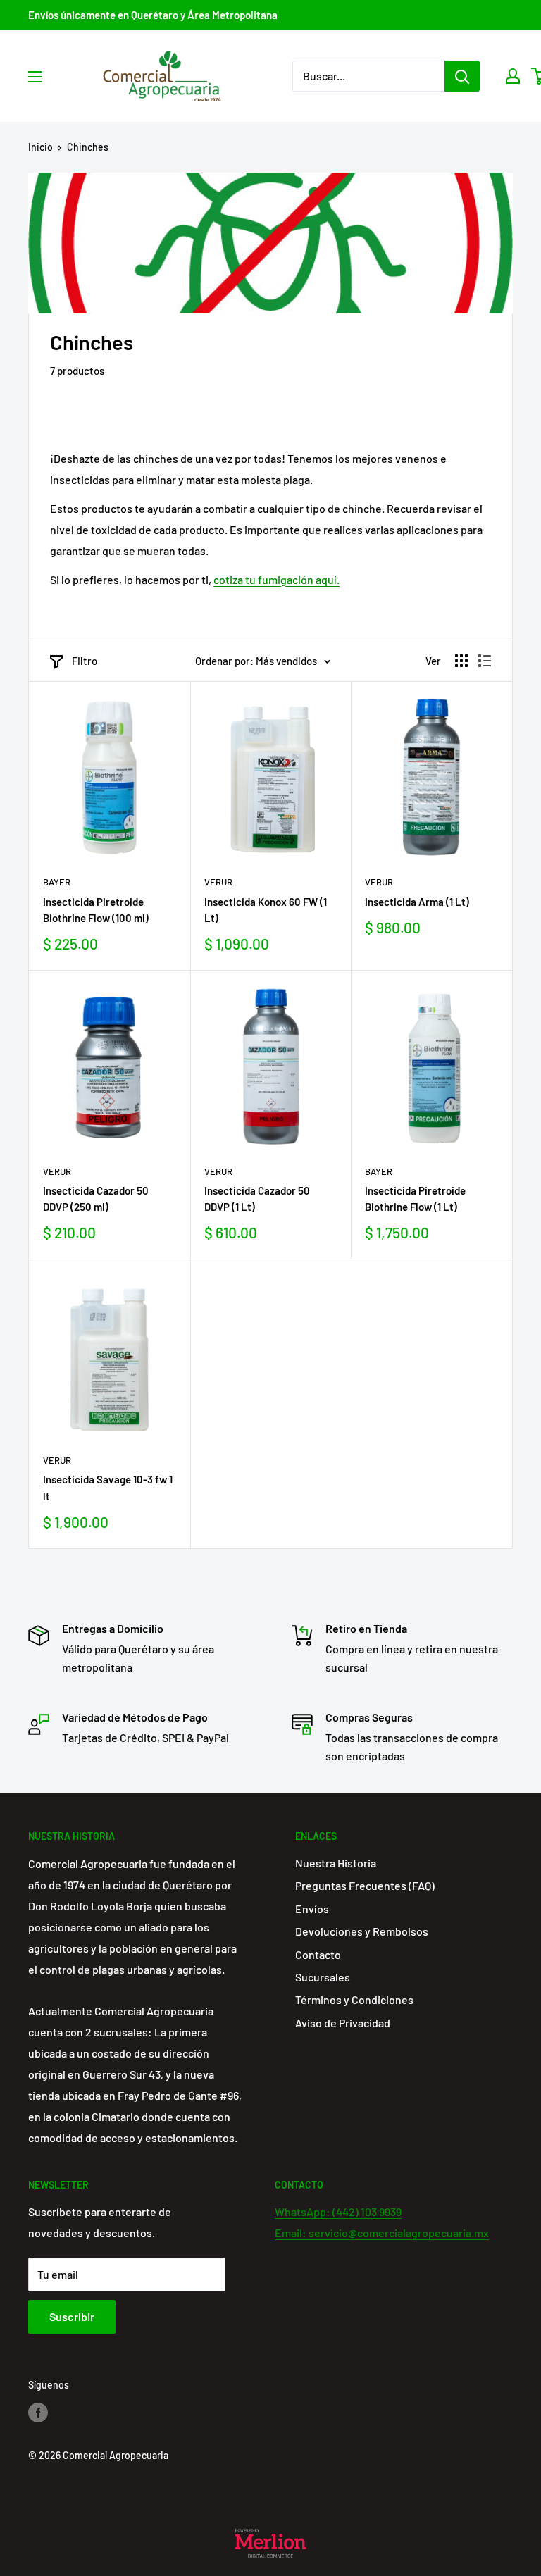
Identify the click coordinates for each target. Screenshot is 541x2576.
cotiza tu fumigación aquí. (276, 579)
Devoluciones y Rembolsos (362, 1931)
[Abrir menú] (35, 77)
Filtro (85, 661)
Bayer (57, 882)
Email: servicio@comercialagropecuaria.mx (382, 2233)
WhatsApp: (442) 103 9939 (338, 2211)
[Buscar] (462, 76)
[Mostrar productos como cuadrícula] (461, 661)
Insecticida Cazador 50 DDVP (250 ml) (96, 1199)
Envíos (312, 1909)
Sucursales (323, 1977)
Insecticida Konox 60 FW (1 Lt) (266, 910)
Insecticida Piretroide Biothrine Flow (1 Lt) (415, 1199)
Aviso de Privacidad (343, 2023)
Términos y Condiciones (354, 1999)
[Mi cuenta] (513, 76)
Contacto (318, 1954)
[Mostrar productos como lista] (485, 661)
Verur (218, 882)
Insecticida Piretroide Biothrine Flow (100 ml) (96, 910)
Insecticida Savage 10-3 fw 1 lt (108, 1487)
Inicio (41, 147)
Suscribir (72, 2316)
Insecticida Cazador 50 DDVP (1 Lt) (257, 1199)
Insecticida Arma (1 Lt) (417, 902)
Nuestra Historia (336, 1863)
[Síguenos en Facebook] (38, 2413)
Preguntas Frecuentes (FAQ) (365, 1885)
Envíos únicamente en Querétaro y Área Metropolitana (153, 15)
